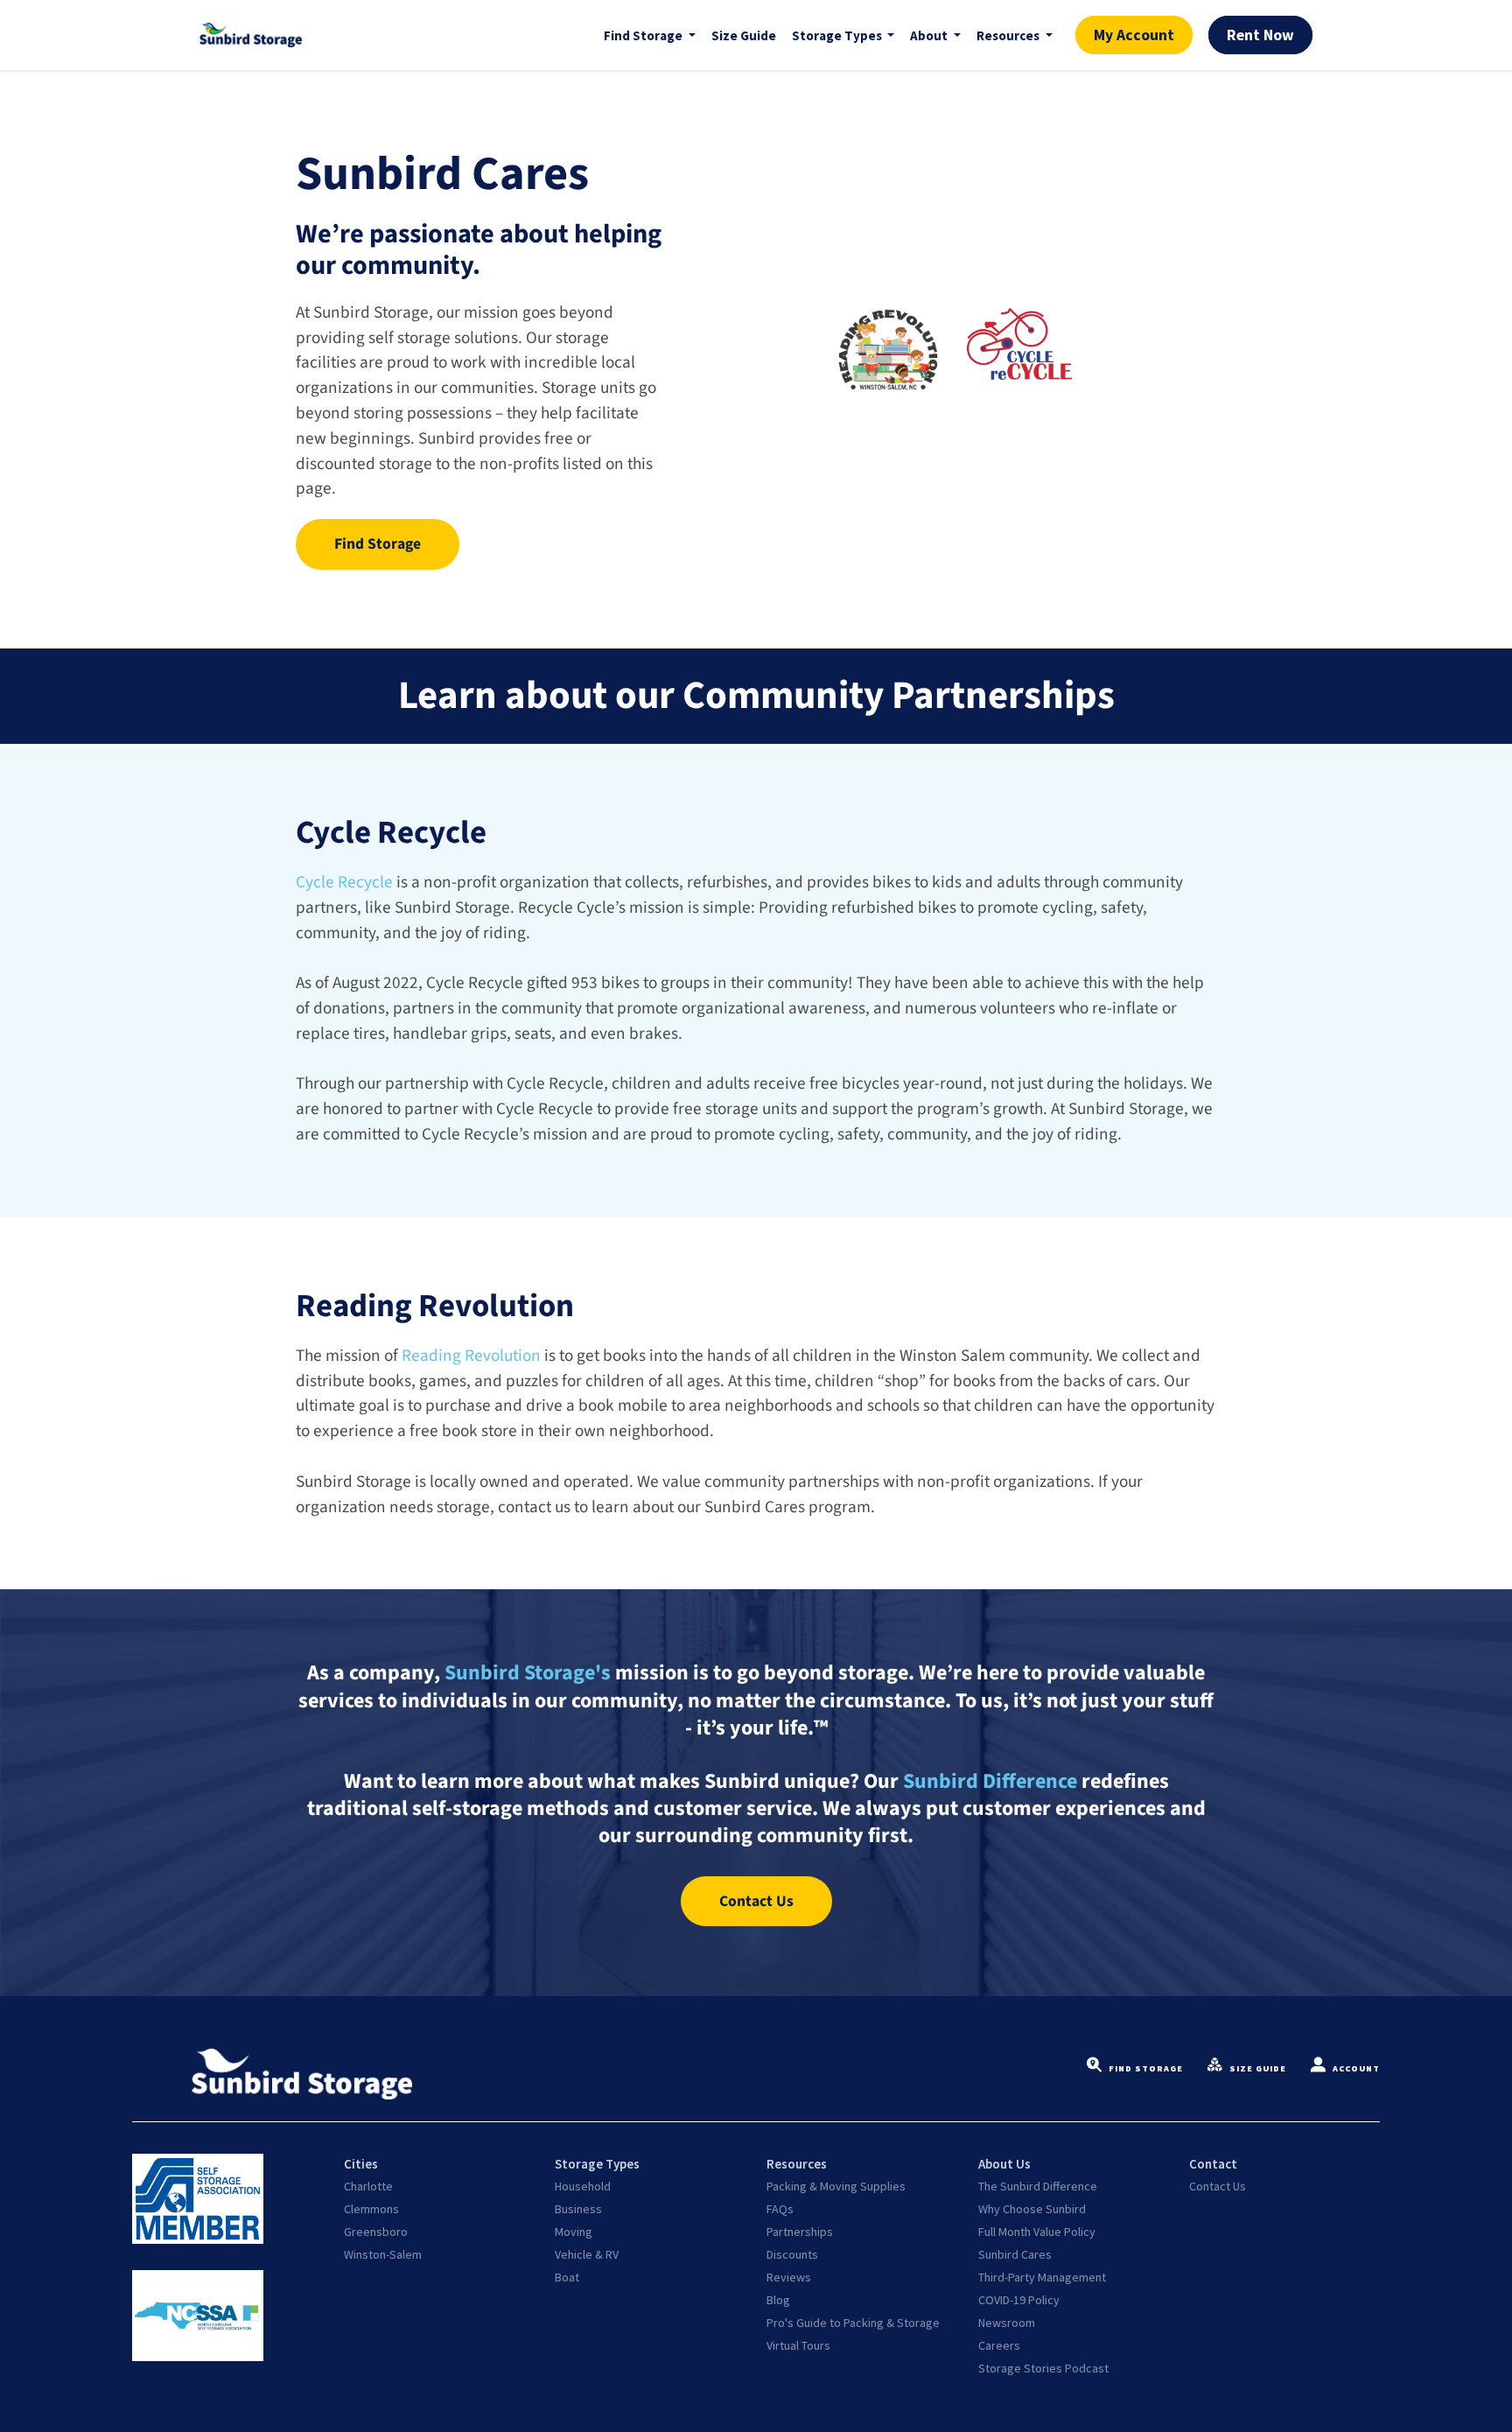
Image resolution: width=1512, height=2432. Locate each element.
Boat (567, 2277)
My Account (1134, 35)
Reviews (789, 2277)
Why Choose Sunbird (1032, 2209)
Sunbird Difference (990, 1781)
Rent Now (1260, 35)
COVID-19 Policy (1019, 2300)
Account (1356, 2068)
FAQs (780, 2209)
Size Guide (744, 35)
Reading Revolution (471, 1356)
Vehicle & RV (587, 2254)
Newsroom (1007, 2323)
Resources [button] (1009, 35)
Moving (574, 2232)
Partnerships (800, 2232)
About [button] (930, 35)
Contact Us (1218, 2186)
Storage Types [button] (838, 35)
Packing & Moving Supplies (836, 2186)
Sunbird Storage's (528, 1673)
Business (578, 2209)
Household (583, 2186)
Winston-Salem (383, 2254)
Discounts (792, 2254)
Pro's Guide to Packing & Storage (853, 2323)
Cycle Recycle (344, 882)
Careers (999, 2345)
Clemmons (371, 2209)
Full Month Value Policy (1037, 2232)
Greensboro (376, 2232)
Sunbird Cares (1015, 2254)
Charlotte (368, 2186)
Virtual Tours (798, 2345)
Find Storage (1146, 2068)
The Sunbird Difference (1038, 2186)
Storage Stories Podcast (1043, 2368)
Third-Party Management (1042, 2277)
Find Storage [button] (644, 35)
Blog (778, 2300)
